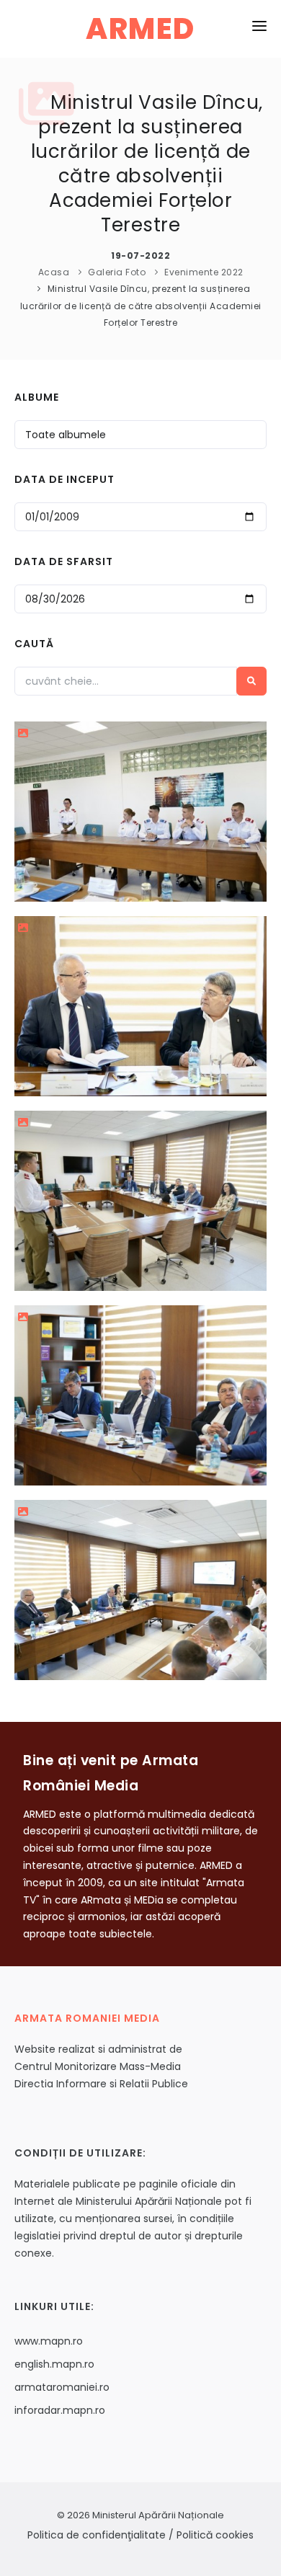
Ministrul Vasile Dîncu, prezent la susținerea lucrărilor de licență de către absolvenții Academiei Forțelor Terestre (141, 305)
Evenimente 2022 (204, 272)
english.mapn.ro (54, 2364)
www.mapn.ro (49, 2341)
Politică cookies (215, 2535)
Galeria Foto (117, 272)
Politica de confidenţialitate (97, 2535)
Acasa (54, 272)
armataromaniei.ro (62, 2387)
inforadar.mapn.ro (60, 2410)
